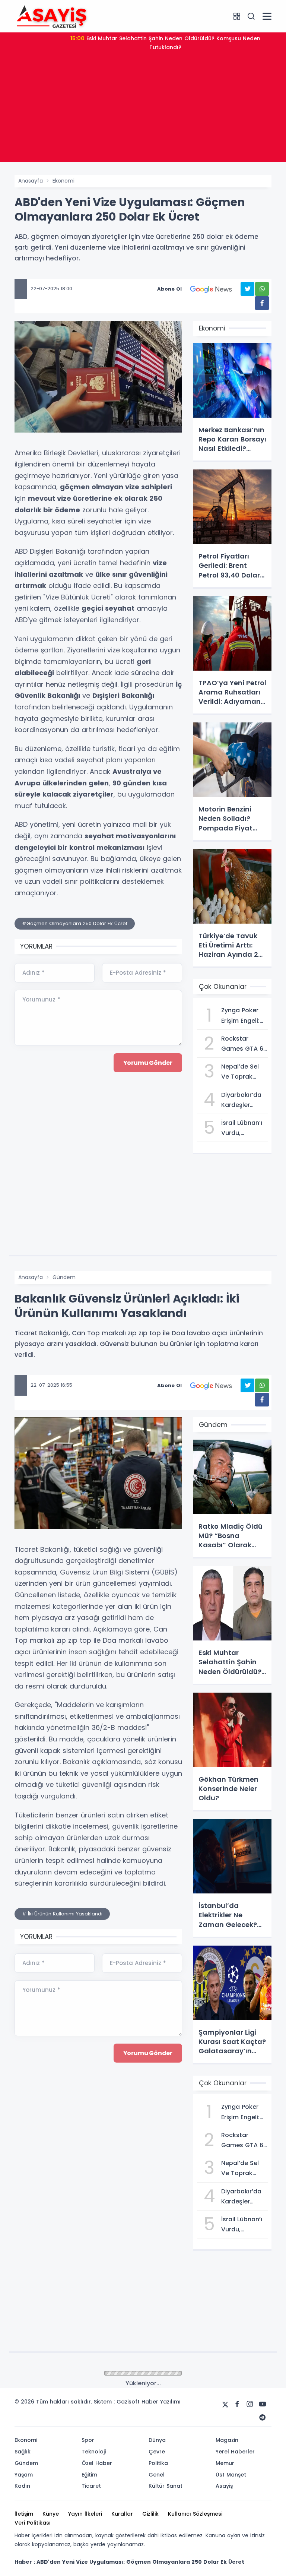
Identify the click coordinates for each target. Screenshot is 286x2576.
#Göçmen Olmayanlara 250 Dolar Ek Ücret (75, 923)
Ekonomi (63, 181)
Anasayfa (31, 181)
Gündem (64, 1277)
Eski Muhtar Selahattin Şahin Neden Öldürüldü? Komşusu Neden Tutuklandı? (165, 43)
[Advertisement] (143, 110)
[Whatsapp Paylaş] (262, 289)
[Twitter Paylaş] (247, 289)
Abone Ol (169, 289)
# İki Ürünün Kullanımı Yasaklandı (62, 1914)
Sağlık (60, 2374)
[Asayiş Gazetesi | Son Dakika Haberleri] (52, 16)
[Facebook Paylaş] (262, 303)
